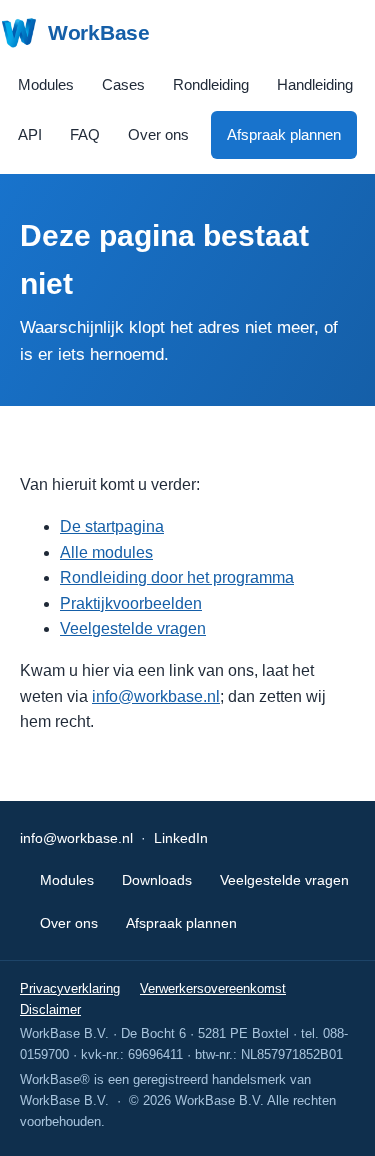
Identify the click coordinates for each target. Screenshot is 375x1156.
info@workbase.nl (156, 696)
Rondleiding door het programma (177, 577)
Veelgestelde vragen (133, 628)
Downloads (157, 880)
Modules (46, 84)
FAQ (85, 134)
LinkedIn (181, 838)
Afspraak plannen (284, 134)
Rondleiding (211, 84)
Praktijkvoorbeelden (131, 603)
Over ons (158, 134)
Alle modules (106, 552)
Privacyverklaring (70, 988)
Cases (123, 84)
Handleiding (315, 84)
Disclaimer (50, 1009)
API (30, 134)
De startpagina (112, 526)
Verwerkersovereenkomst (213, 988)
